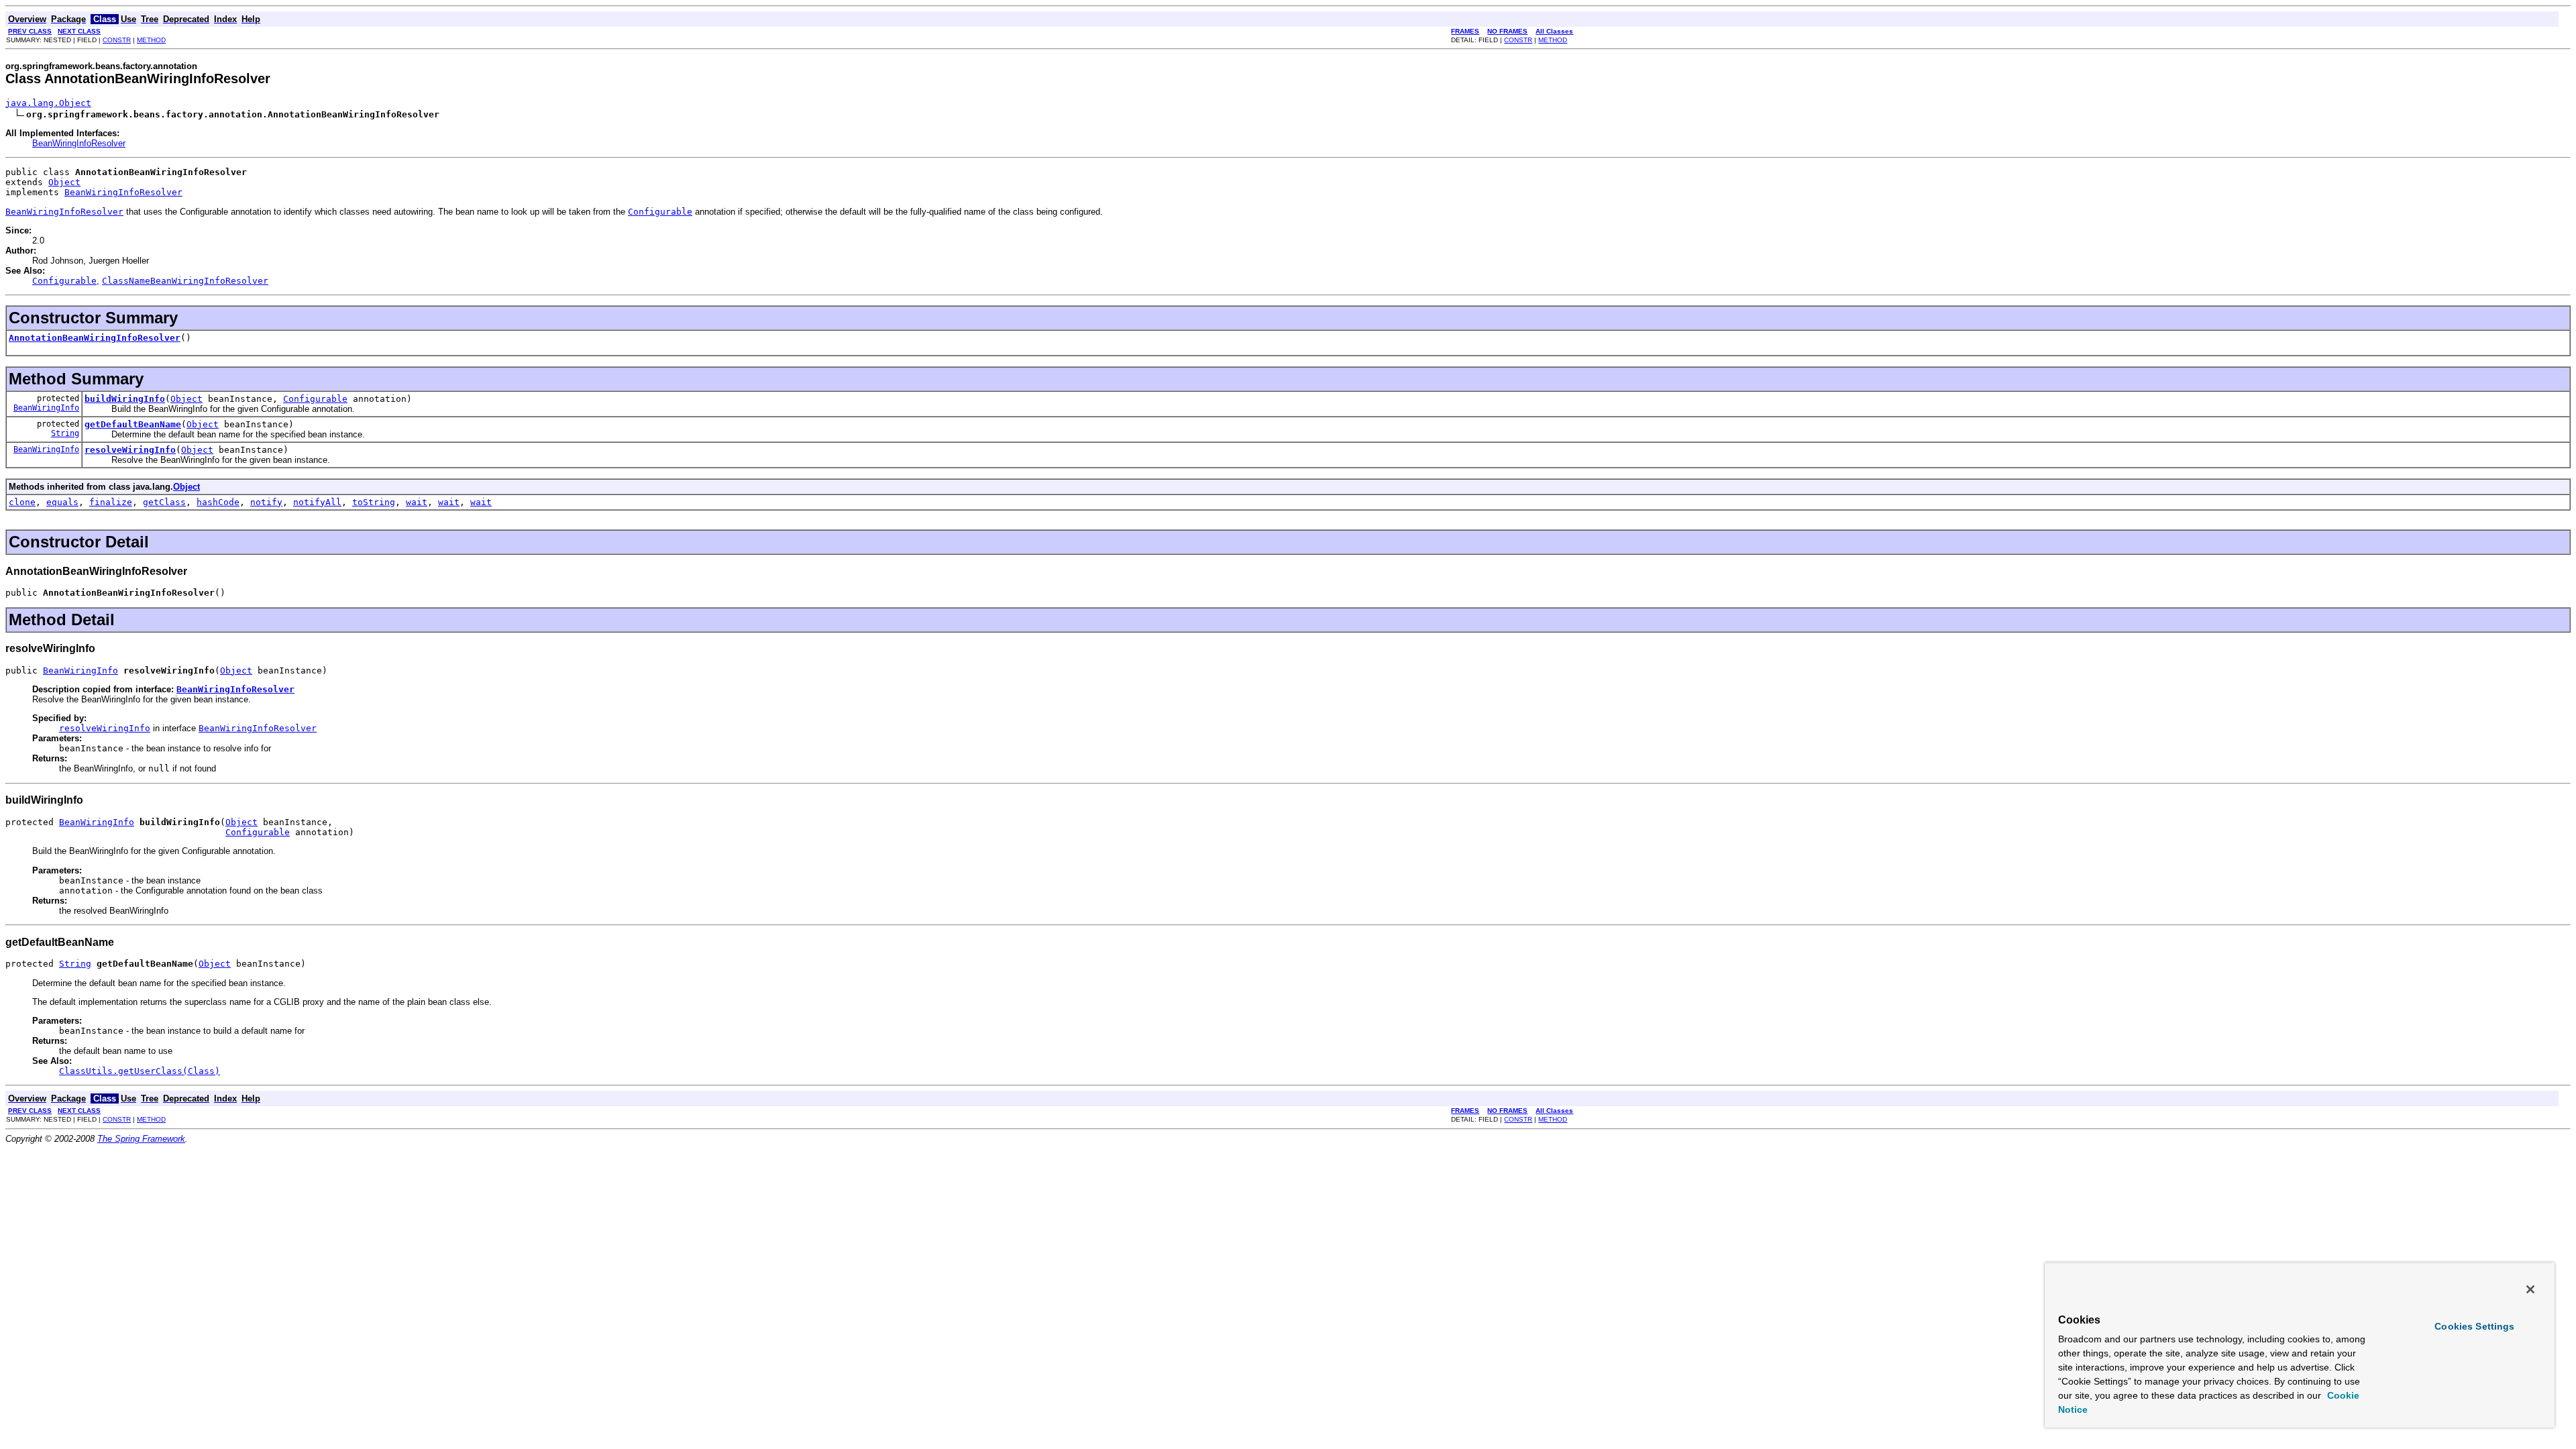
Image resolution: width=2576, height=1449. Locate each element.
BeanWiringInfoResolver (79, 143)
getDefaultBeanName (133, 424)
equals (62, 502)
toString (374, 502)
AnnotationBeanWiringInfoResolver (95, 338)
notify (266, 502)
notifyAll (317, 502)
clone (22, 502)
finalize (111, 502)
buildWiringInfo (125, 399)
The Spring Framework (141, 1139)
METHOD (151, 40)
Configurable (315, 399)
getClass (164, 502)
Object (64, 182)
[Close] (2530, 1289)
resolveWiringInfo (130, 450)
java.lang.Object (48, 103)
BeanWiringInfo (46, 408)
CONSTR (117, 40)
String (65, 433)
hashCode (218, 502)
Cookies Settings (2474, 1326)
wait (417, 502)
